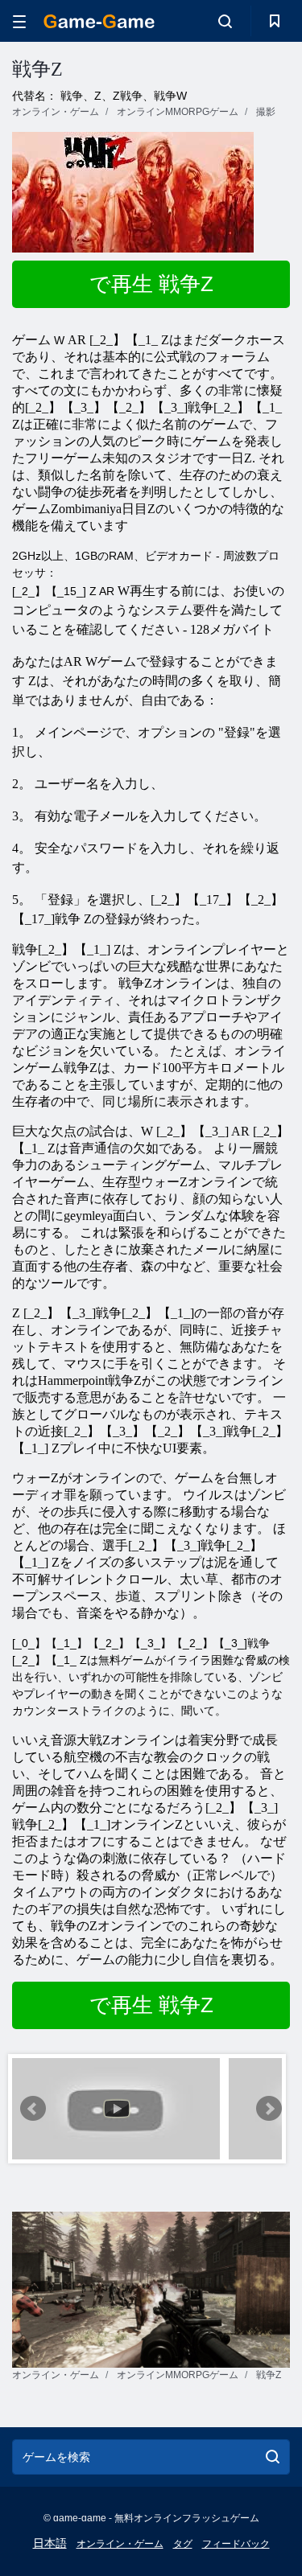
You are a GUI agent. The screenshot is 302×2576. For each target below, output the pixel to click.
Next (269, 2109)
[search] (273, 2457)
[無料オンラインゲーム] (99, 21)
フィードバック (236, 2544)
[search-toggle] (225, 21)
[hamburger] (19, 21)
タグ (183, 2544)
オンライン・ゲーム (120, 2544)
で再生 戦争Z (151, 284)
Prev (33, 2109)
